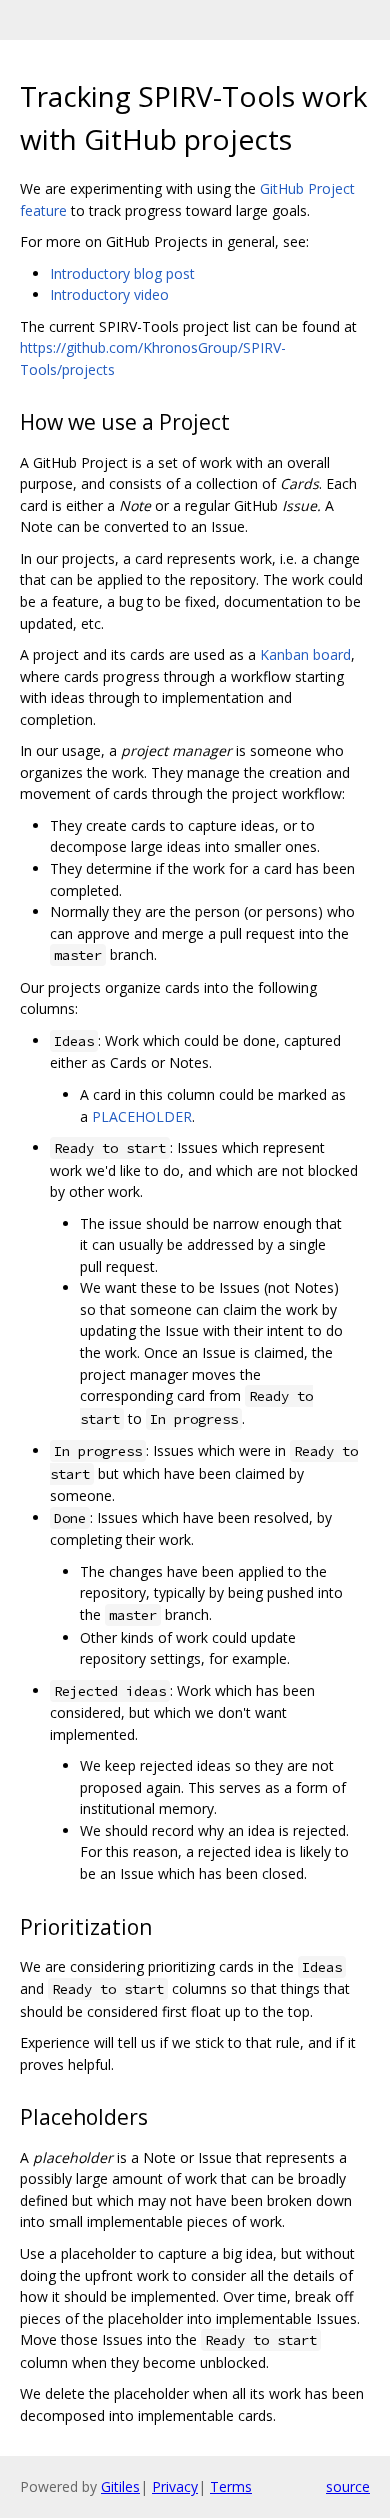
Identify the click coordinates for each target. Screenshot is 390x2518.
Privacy (175, 2486)
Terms (231, 2486)
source (348, 2486)
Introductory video (109, 294)
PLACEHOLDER (142, 1116)
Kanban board (305, 654)
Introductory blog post (122, 273)
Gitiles (120, 2486)
